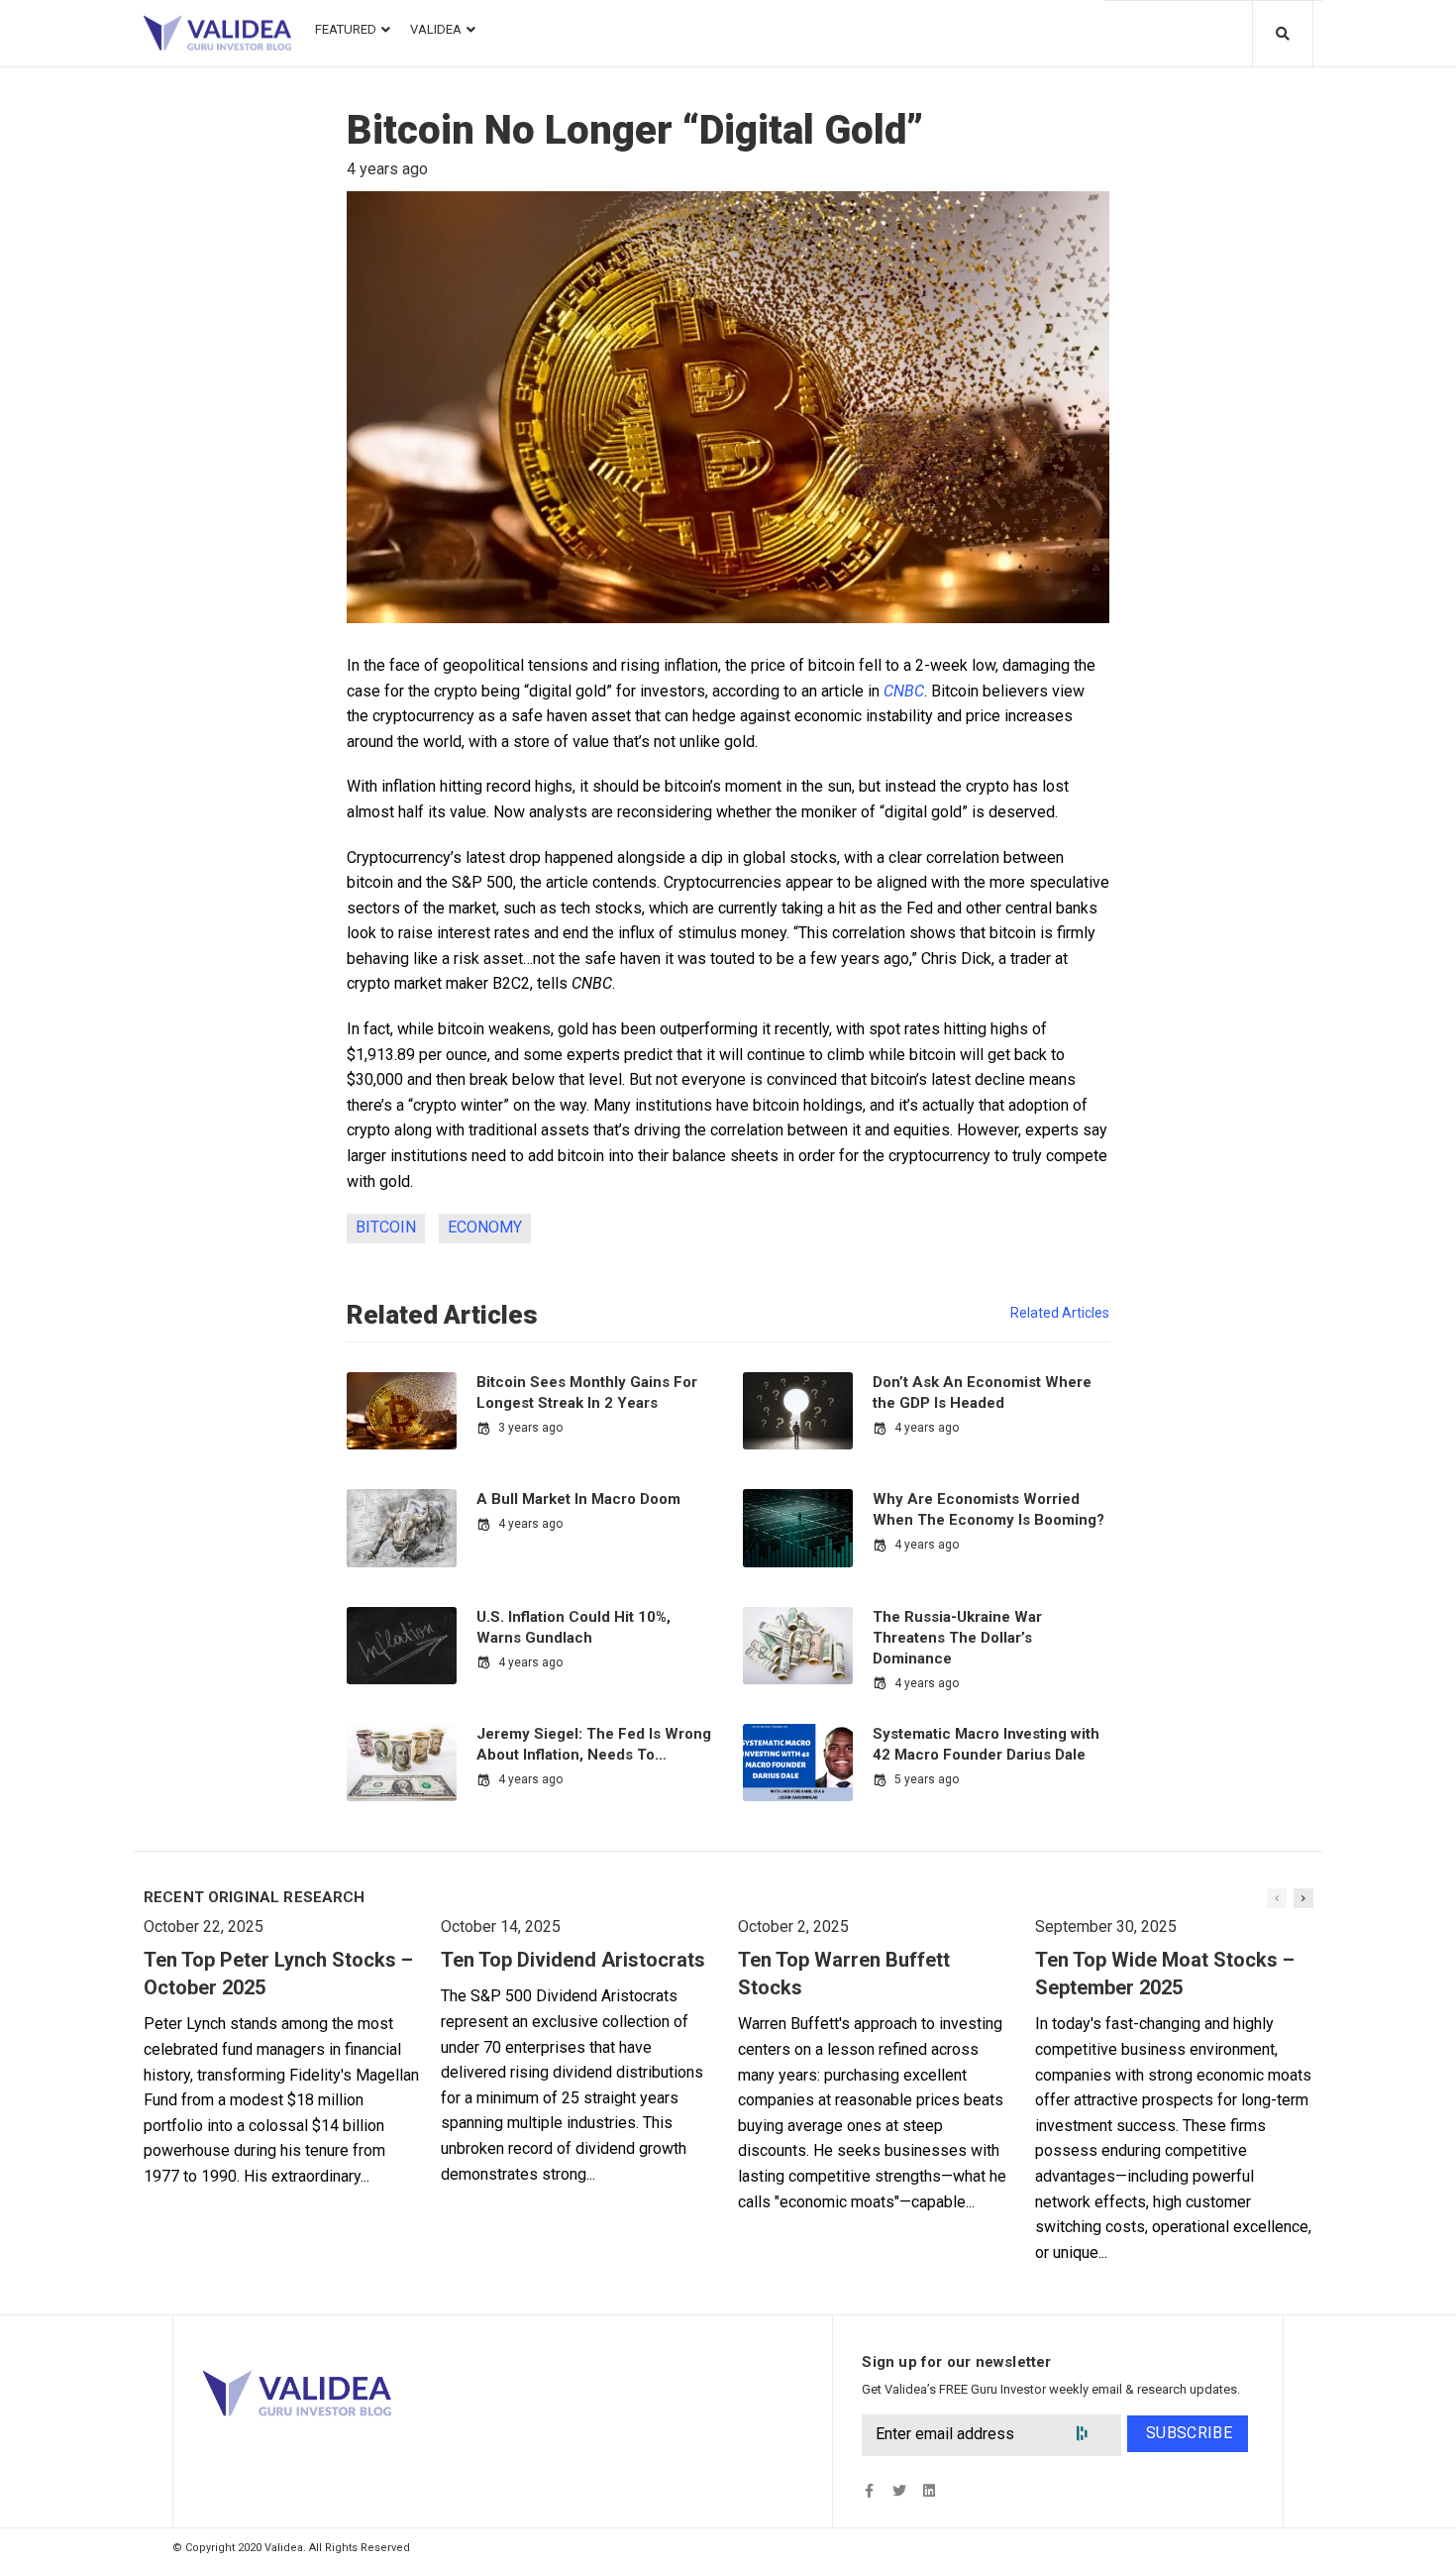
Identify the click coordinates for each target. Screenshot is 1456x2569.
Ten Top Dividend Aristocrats (573, 1960)
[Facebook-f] (869, 2491)
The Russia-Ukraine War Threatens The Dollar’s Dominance (957, 1638)
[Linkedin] (929, 2491)
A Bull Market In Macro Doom (578, 1499)
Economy (485, 1227)
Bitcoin (386, 1227)
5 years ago (927, 1779)
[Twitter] (899, 2491)
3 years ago (530, 1428)
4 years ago (927, 1428)
